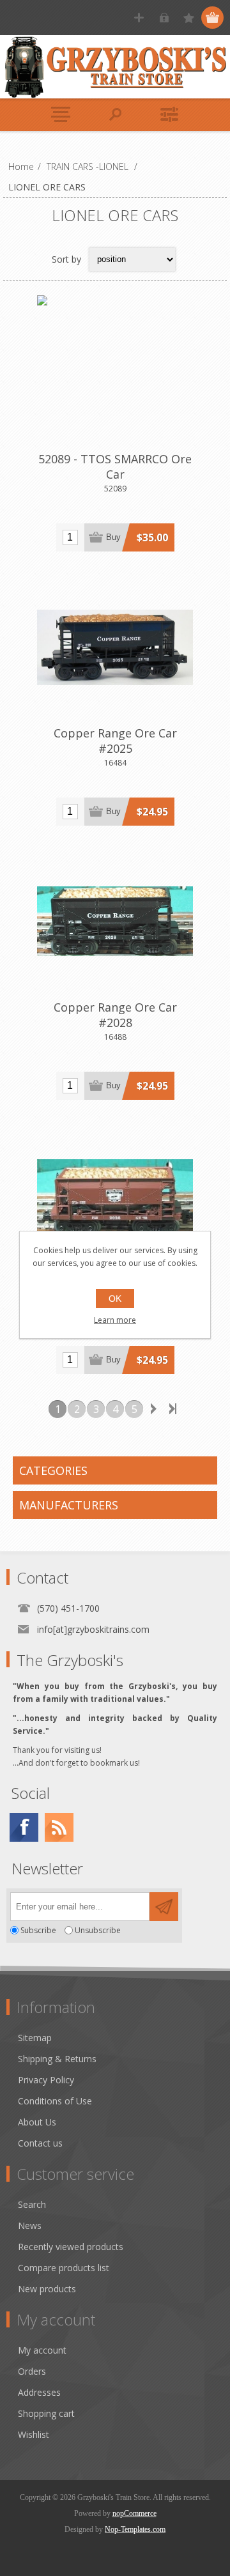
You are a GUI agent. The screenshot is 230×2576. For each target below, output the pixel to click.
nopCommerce (134, 2513)
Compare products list (64, 2268)
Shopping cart (46, 2413)
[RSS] (59, 1827)
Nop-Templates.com (135, 2529)
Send (164, 1907)
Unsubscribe (98, 1930)
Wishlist (34, 2434)
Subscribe (38, 1930)
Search (32, 2204)
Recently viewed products (71, 2247)
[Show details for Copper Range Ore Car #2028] (115, 922)
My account (42, 2350)
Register (139, 18)
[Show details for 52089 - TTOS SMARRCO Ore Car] (115, 373)
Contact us (40, 2143)
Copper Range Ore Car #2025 (115, 741)
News (30, 2225)
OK (115, 1299)
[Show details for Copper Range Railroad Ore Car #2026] (115, 1196)
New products (47, 2289)
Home (21, 166)
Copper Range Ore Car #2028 (115, 1015)
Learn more (115, 1320)
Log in (164, 18)
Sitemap (35, 2038)
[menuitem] (121, 2038)
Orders (32, 2371)
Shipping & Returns (57, 2059)
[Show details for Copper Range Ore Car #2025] (115, 647)
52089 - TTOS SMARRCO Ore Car (115, 467)
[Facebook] (24, 1827)
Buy (113, 537)
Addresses (39, 2392)
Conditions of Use (55, 2101)
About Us (37, 2122)
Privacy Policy (46, 2080)
